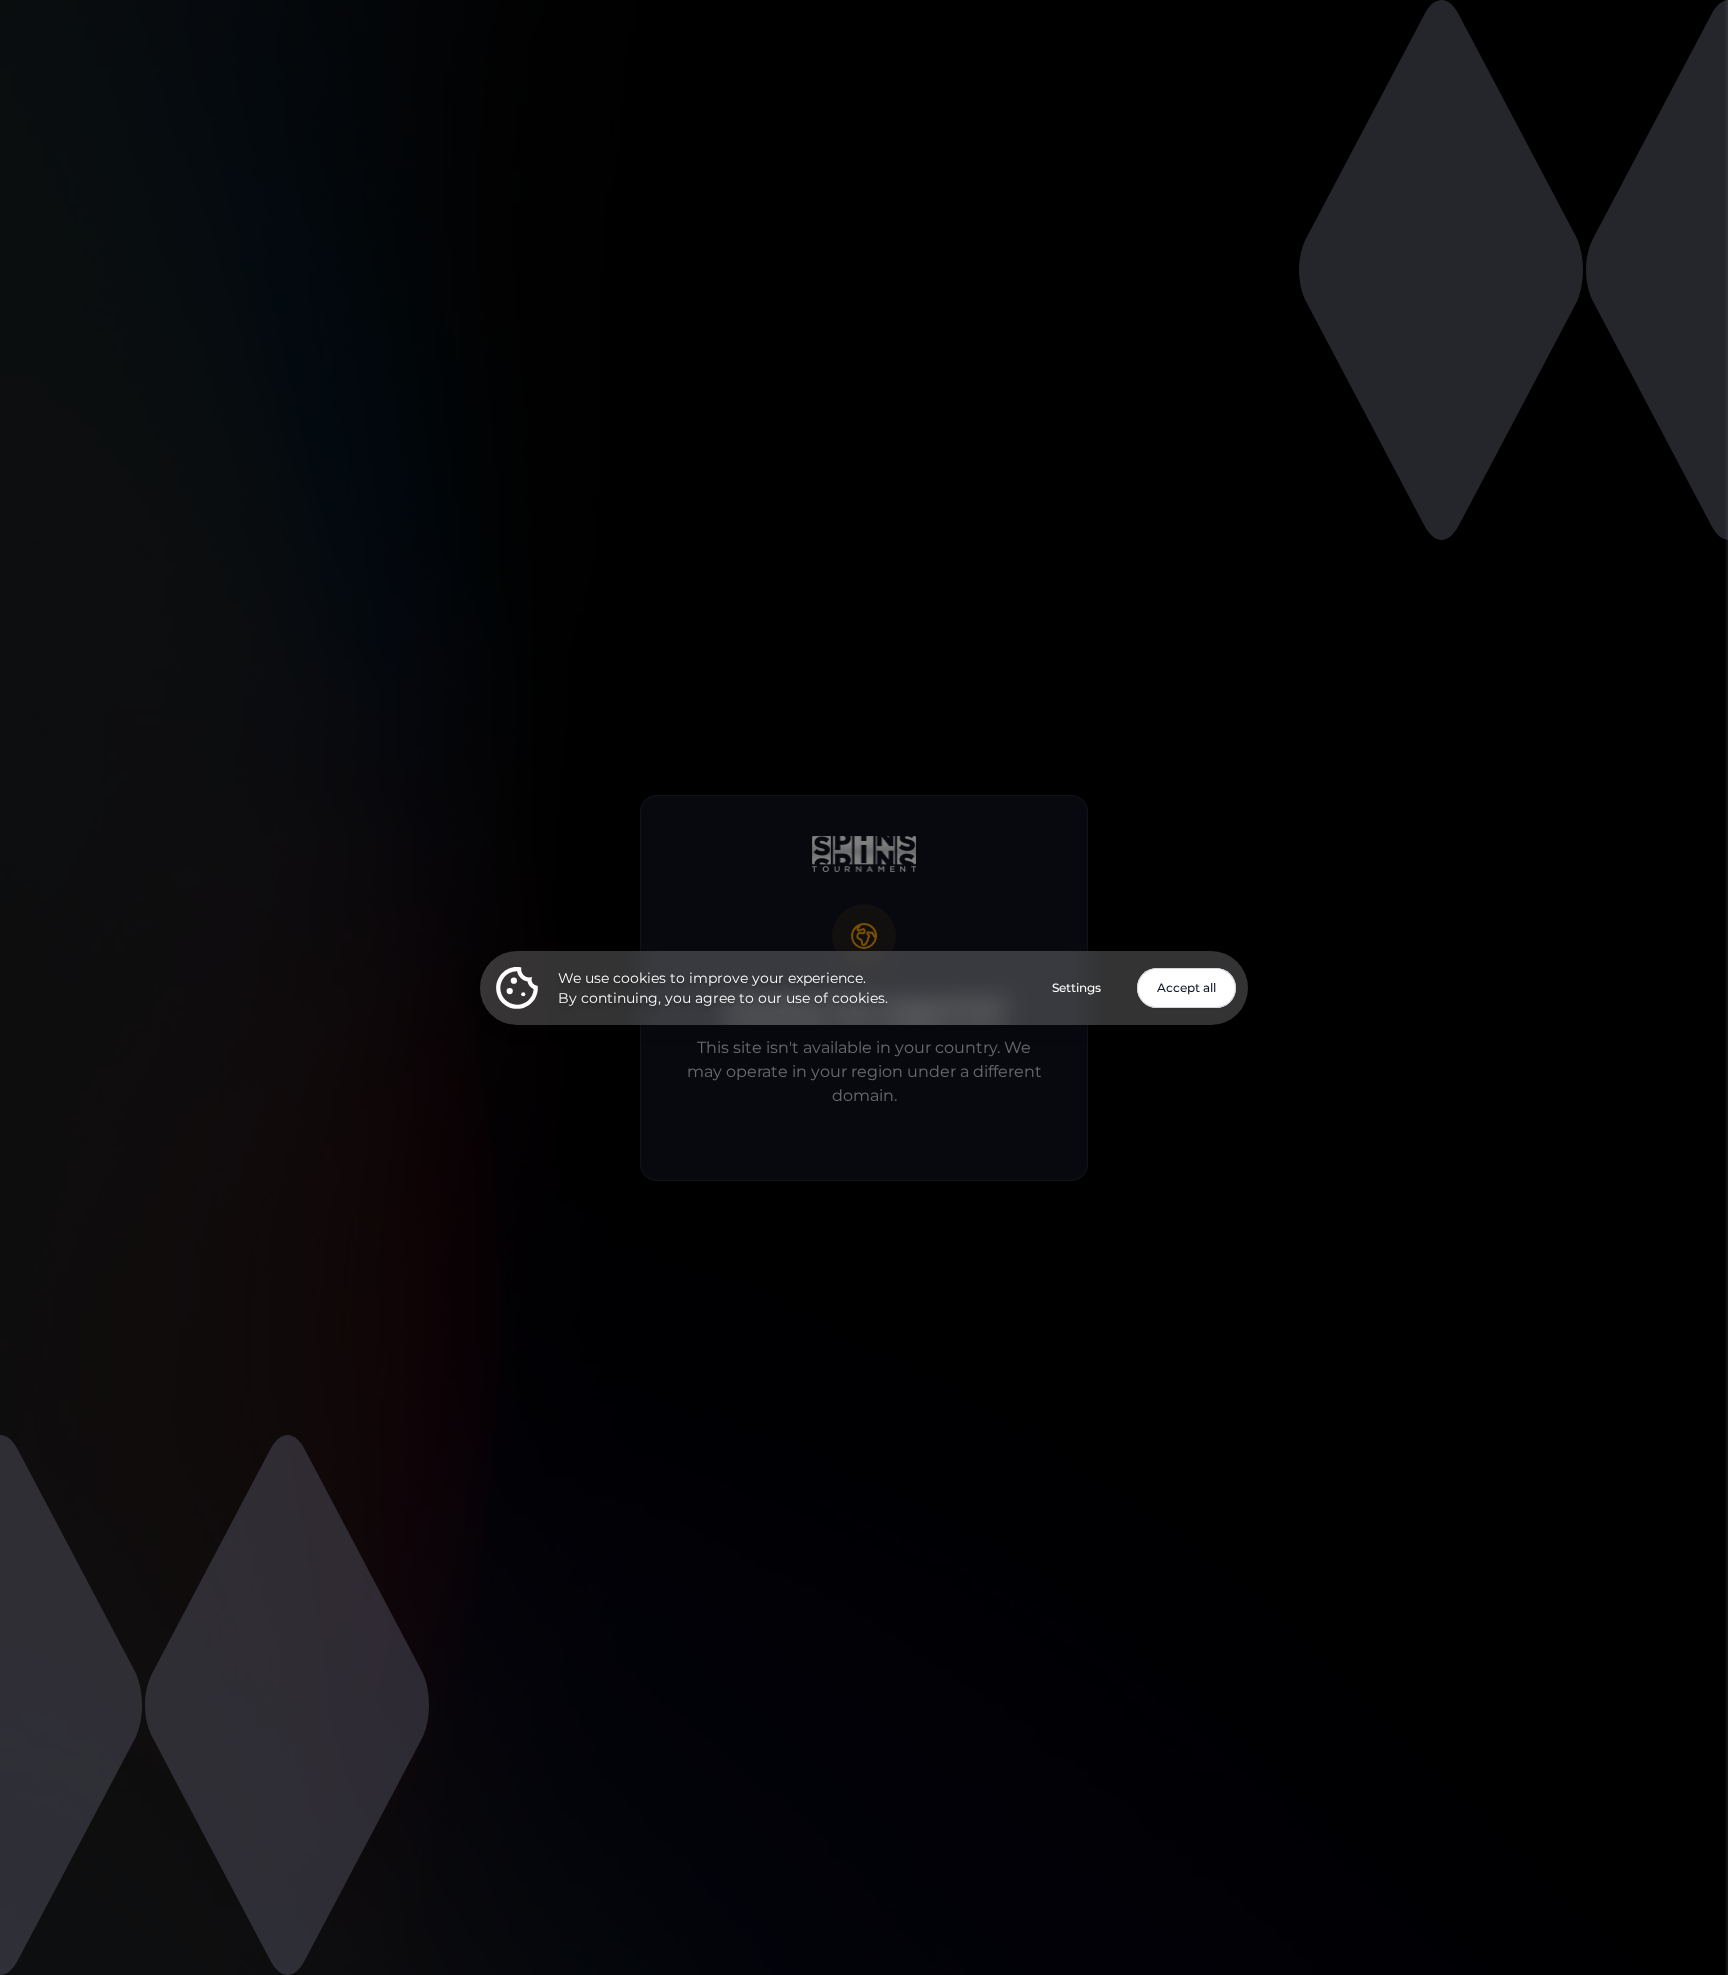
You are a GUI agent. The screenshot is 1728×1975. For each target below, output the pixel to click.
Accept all (1186, 987)
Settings (1076, 987)
